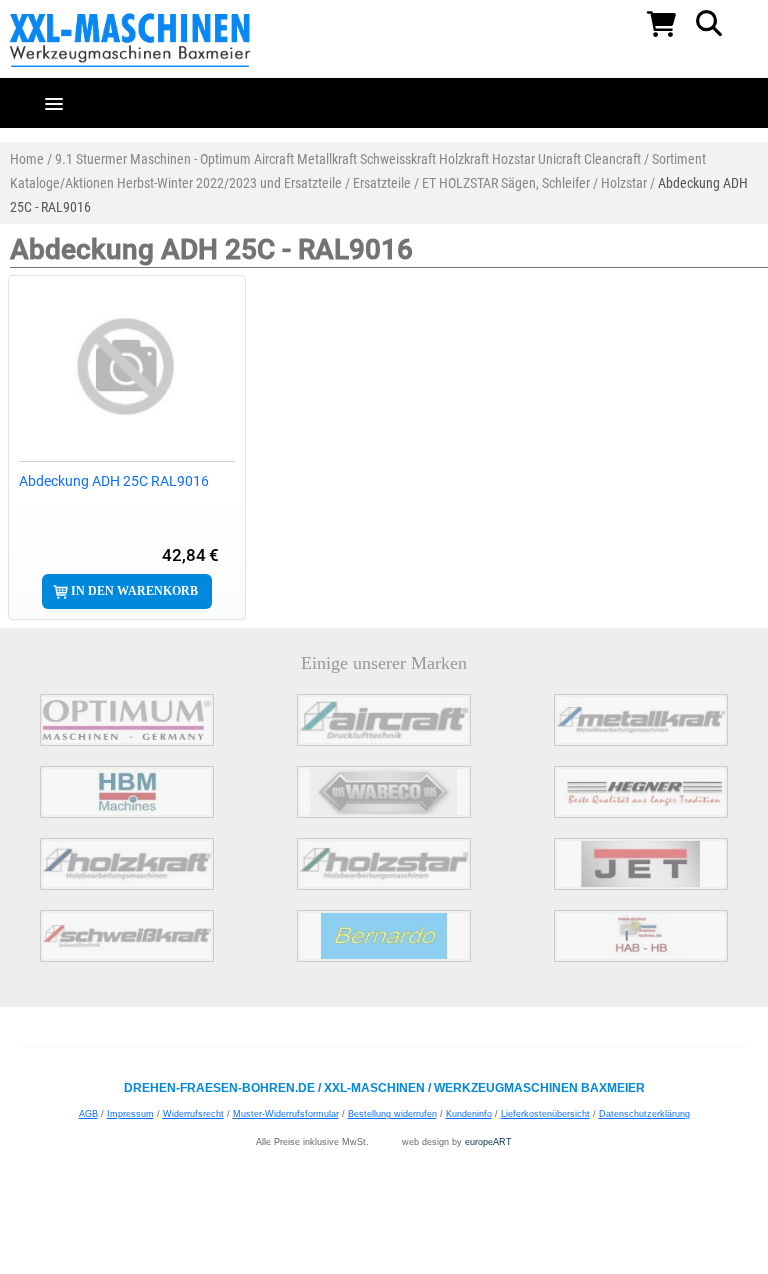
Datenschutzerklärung (644, 1114)
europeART (488, 1142)
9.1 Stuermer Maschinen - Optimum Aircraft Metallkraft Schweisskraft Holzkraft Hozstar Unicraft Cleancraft (348, 159)
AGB (88, 1114)
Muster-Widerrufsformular (286, 1114)
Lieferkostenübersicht (545, 1114)
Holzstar (624, 183)
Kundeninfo (469, 1114)
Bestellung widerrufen (392, 1114)
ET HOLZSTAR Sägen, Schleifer (506, 183)
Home (27, 159)
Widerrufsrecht (193, 1114)
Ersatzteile (382, 183)
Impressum (130, 1114)
